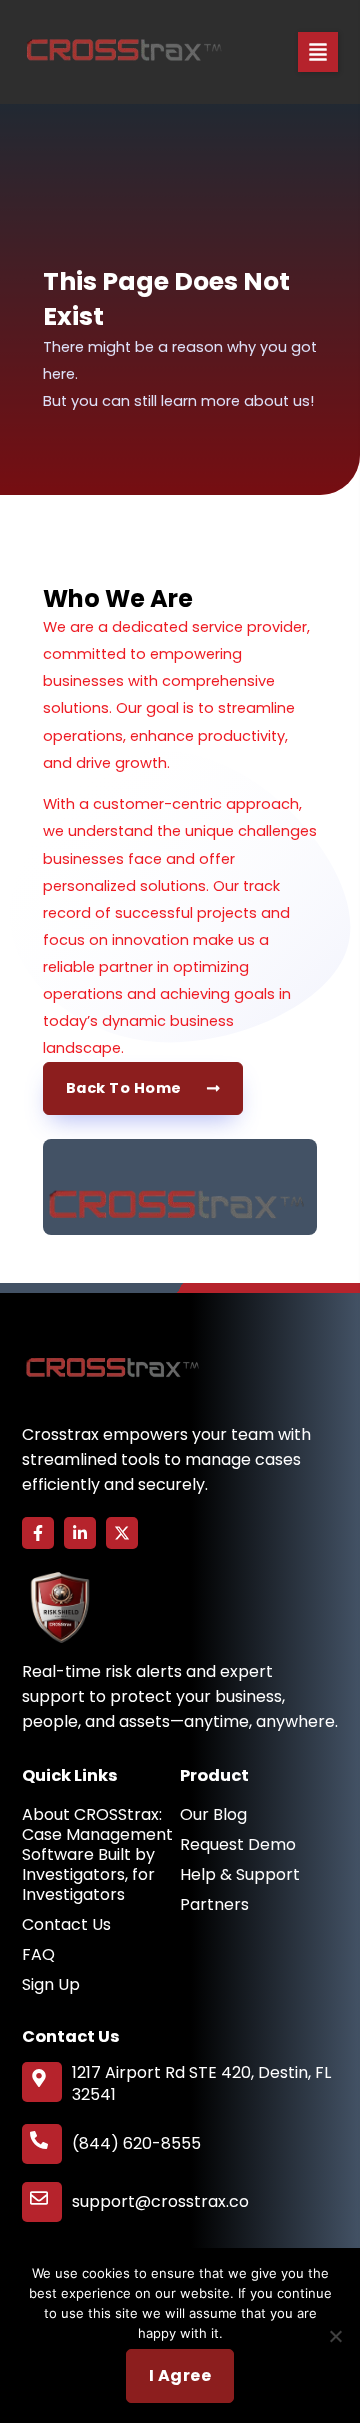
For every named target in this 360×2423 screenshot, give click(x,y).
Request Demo (238, 1845)
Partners (214, 1905)
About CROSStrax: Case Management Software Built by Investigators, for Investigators (97, 1855)
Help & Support (240, 1875)
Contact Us (66, 1925)
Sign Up (51, 1985)
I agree (180, 2375)
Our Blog (213, 1815)
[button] (318, 52)
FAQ (38, 1955)
